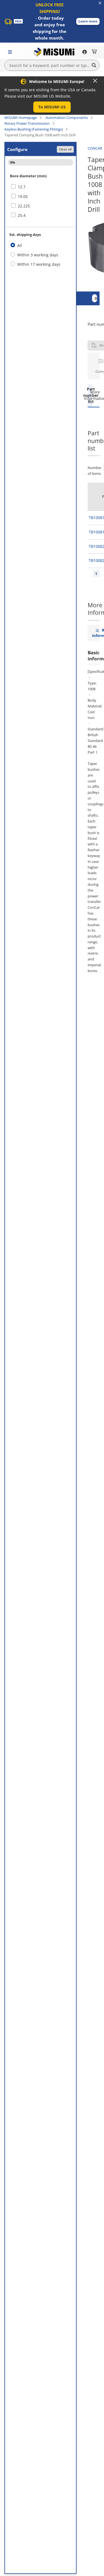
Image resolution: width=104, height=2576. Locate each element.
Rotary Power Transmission (27, 123)
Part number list (90, 395)
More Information (94, 395)
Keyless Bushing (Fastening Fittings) (34, 129)
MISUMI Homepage (21, 118)
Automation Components (67, 118)
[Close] (95, 81)
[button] (88, 21)
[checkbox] (40, 187)
